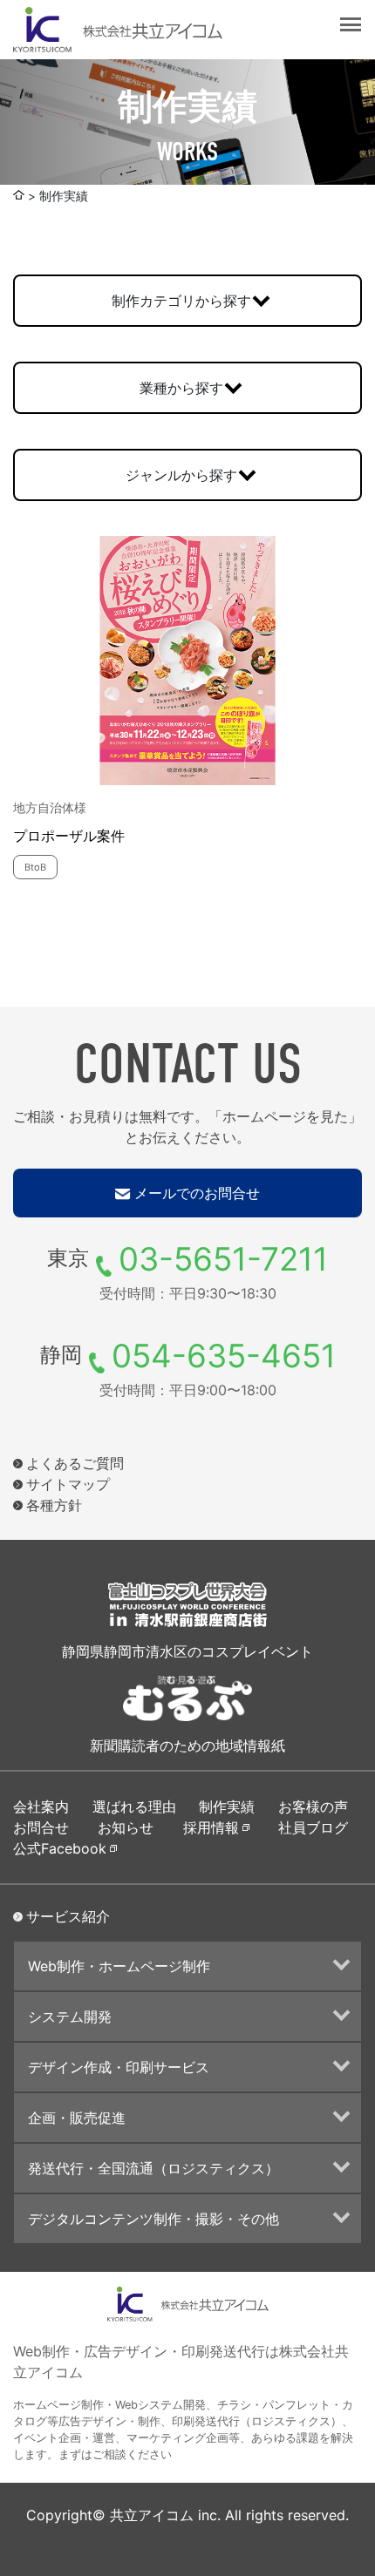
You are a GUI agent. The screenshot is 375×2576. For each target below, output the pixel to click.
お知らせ (126, 1827)
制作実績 (227, 1807)
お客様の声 (313, 1807)
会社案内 (41, 1807)
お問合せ (41, 1827)
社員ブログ (313, 1827)
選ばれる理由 (134, 1807)
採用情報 (211, 1827)
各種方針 (54, 1505)
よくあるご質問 (75, 1463)
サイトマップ (68, 1484)
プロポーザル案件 (69, 836)
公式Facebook (60, 1848)
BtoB (35, 867)
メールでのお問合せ (197, 1193)
